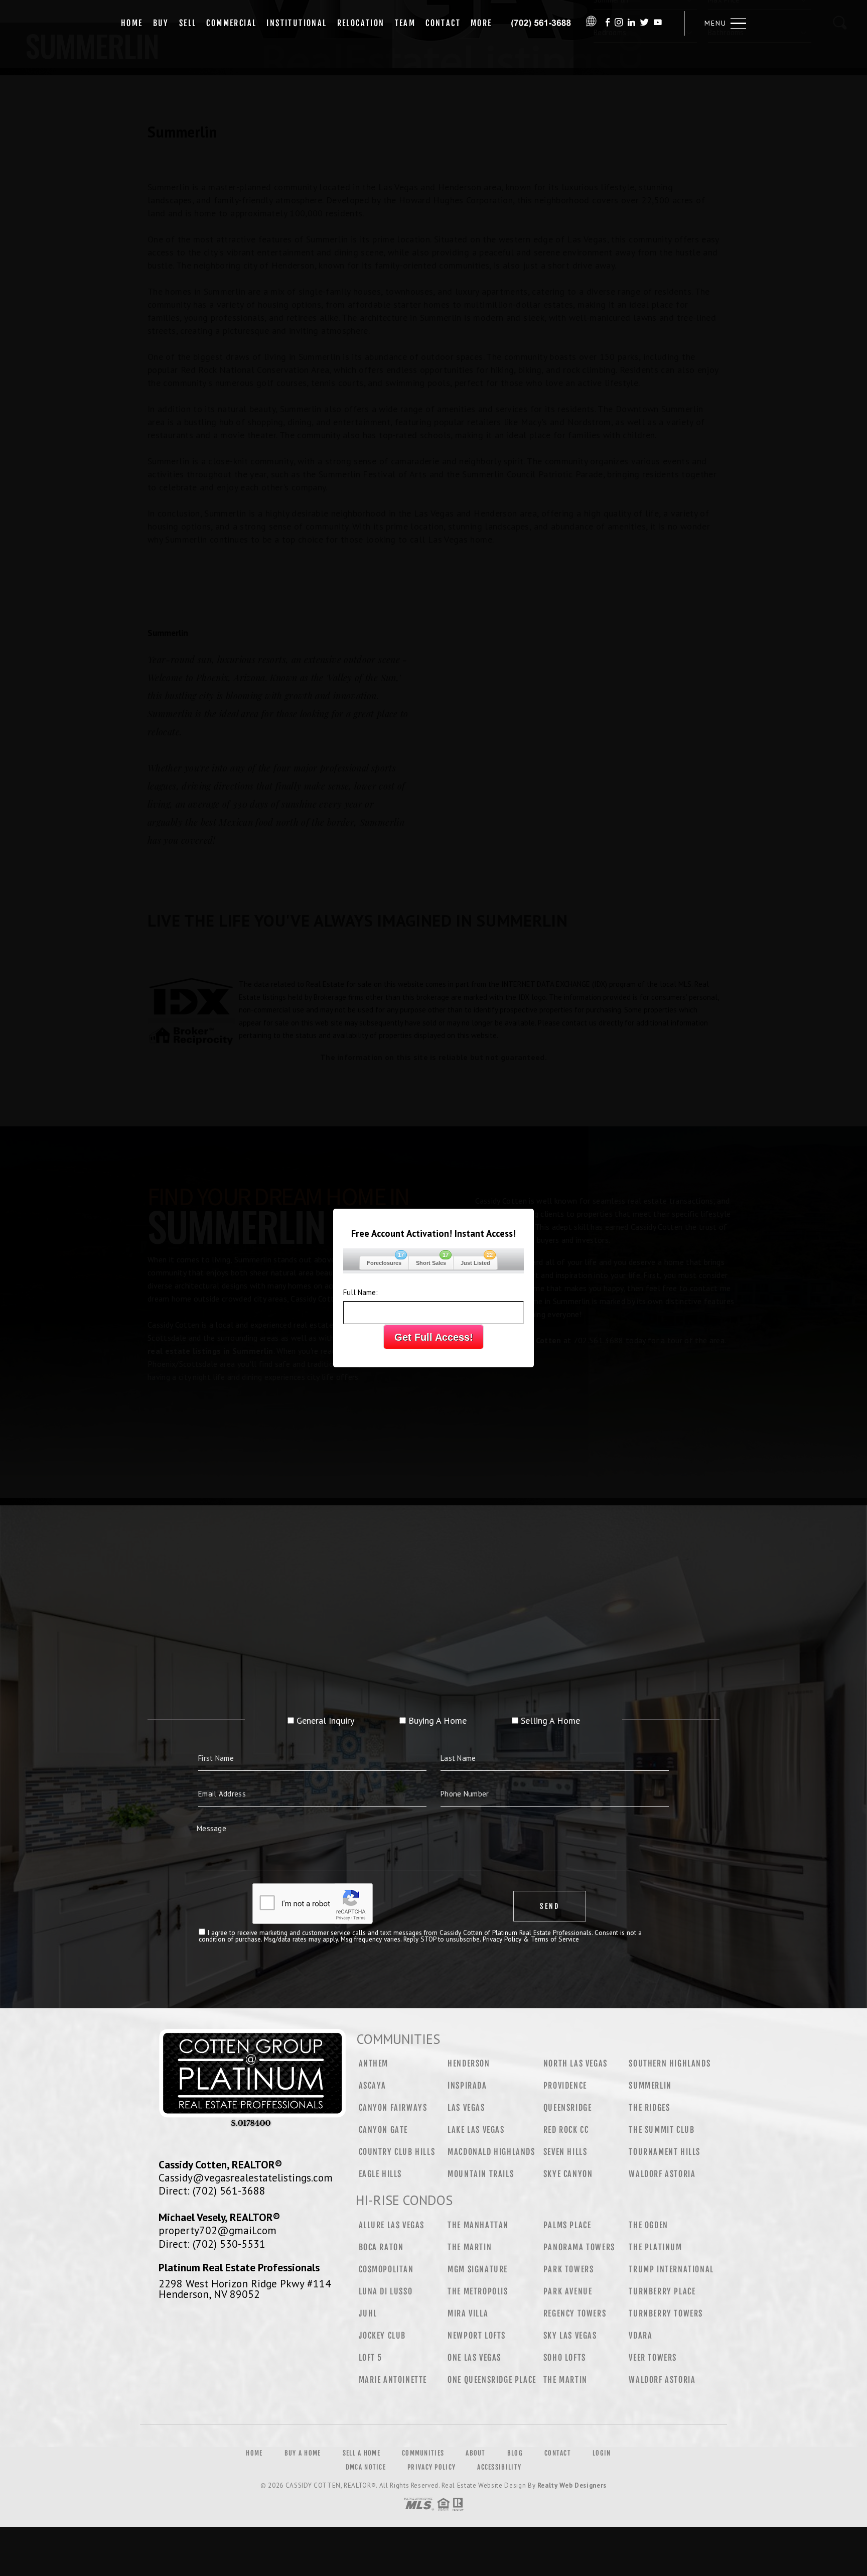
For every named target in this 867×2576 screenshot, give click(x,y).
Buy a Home (303, 2453)
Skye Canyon (568, 2174)
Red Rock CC (566, 2130)
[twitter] (644, 23)
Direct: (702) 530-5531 (212, 2244)
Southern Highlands (670, 2064)
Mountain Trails (481, 2174)
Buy (161, 23)
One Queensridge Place (492, 2380)
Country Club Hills (397, 2152)
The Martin (470, 2247)
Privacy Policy (431, 2467)
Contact (443, 23)
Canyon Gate (384, 2130)
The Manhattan (478, 2225)
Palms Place (567, 2225)
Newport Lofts (477, 2336)
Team (405, 23)
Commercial (231, 23)
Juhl (368, 2313)
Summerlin (650, 2086)
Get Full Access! (434, 1337)
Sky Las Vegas (570, 2336)
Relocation (361, 23)
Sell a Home (362, 2453)
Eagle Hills (381, 2174)
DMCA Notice (366, 2467)
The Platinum (655, 2247)
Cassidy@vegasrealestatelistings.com (246, 2177)
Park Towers (569, 2269)
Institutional (297, 23)
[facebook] (608, 23)
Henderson (469, 2064)
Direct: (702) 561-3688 (212, 2191)
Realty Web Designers (572, 2485)
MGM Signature (478, 2269)
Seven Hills (565, 2152)
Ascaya (373, 2086)
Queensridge (568, 2108)
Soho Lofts (565, 2358)
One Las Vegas (474, 2358)
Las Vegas (466, 2108)
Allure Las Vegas (392, 2225)
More (481, 23)
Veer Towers (653, 2358)
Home (132, 23)
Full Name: (360, 1292)
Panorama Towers (579, 2247)
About (476, 2453)
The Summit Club (662, 2130)
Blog (515, 2453)
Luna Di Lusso (386, 2291)
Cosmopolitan (386, 2269)
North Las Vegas (575, 2064)
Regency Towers (575, 2313)
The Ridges (649, 2108)
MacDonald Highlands (491, 2152)
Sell (188, 23)
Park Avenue (568, 2291)
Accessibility (499, 2467)
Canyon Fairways (393, 2108)
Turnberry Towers (666, 2313)
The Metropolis (478, 2291)
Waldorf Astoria (662, 2174)
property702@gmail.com (218, 2230)
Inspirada (467, 2086)
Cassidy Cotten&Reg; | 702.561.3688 (541, 23)
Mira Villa (468, 2313)
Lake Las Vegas (476, 2130)
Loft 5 (371, 2358)
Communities (423, 2453)
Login (602, 2453)
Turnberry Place (662, 2291)
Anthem (374, 2064)
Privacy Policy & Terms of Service (531, 1939)
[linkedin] (631, 23)
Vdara (640, 2336)
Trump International (671, 2269)
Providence (565, 2086)
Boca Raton (381, 2247)
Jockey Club (383, 2336)
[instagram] (619, 23)
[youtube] (658, 23)
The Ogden (648, 2225)
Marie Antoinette (393, 2380)
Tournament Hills (665, 2152)
